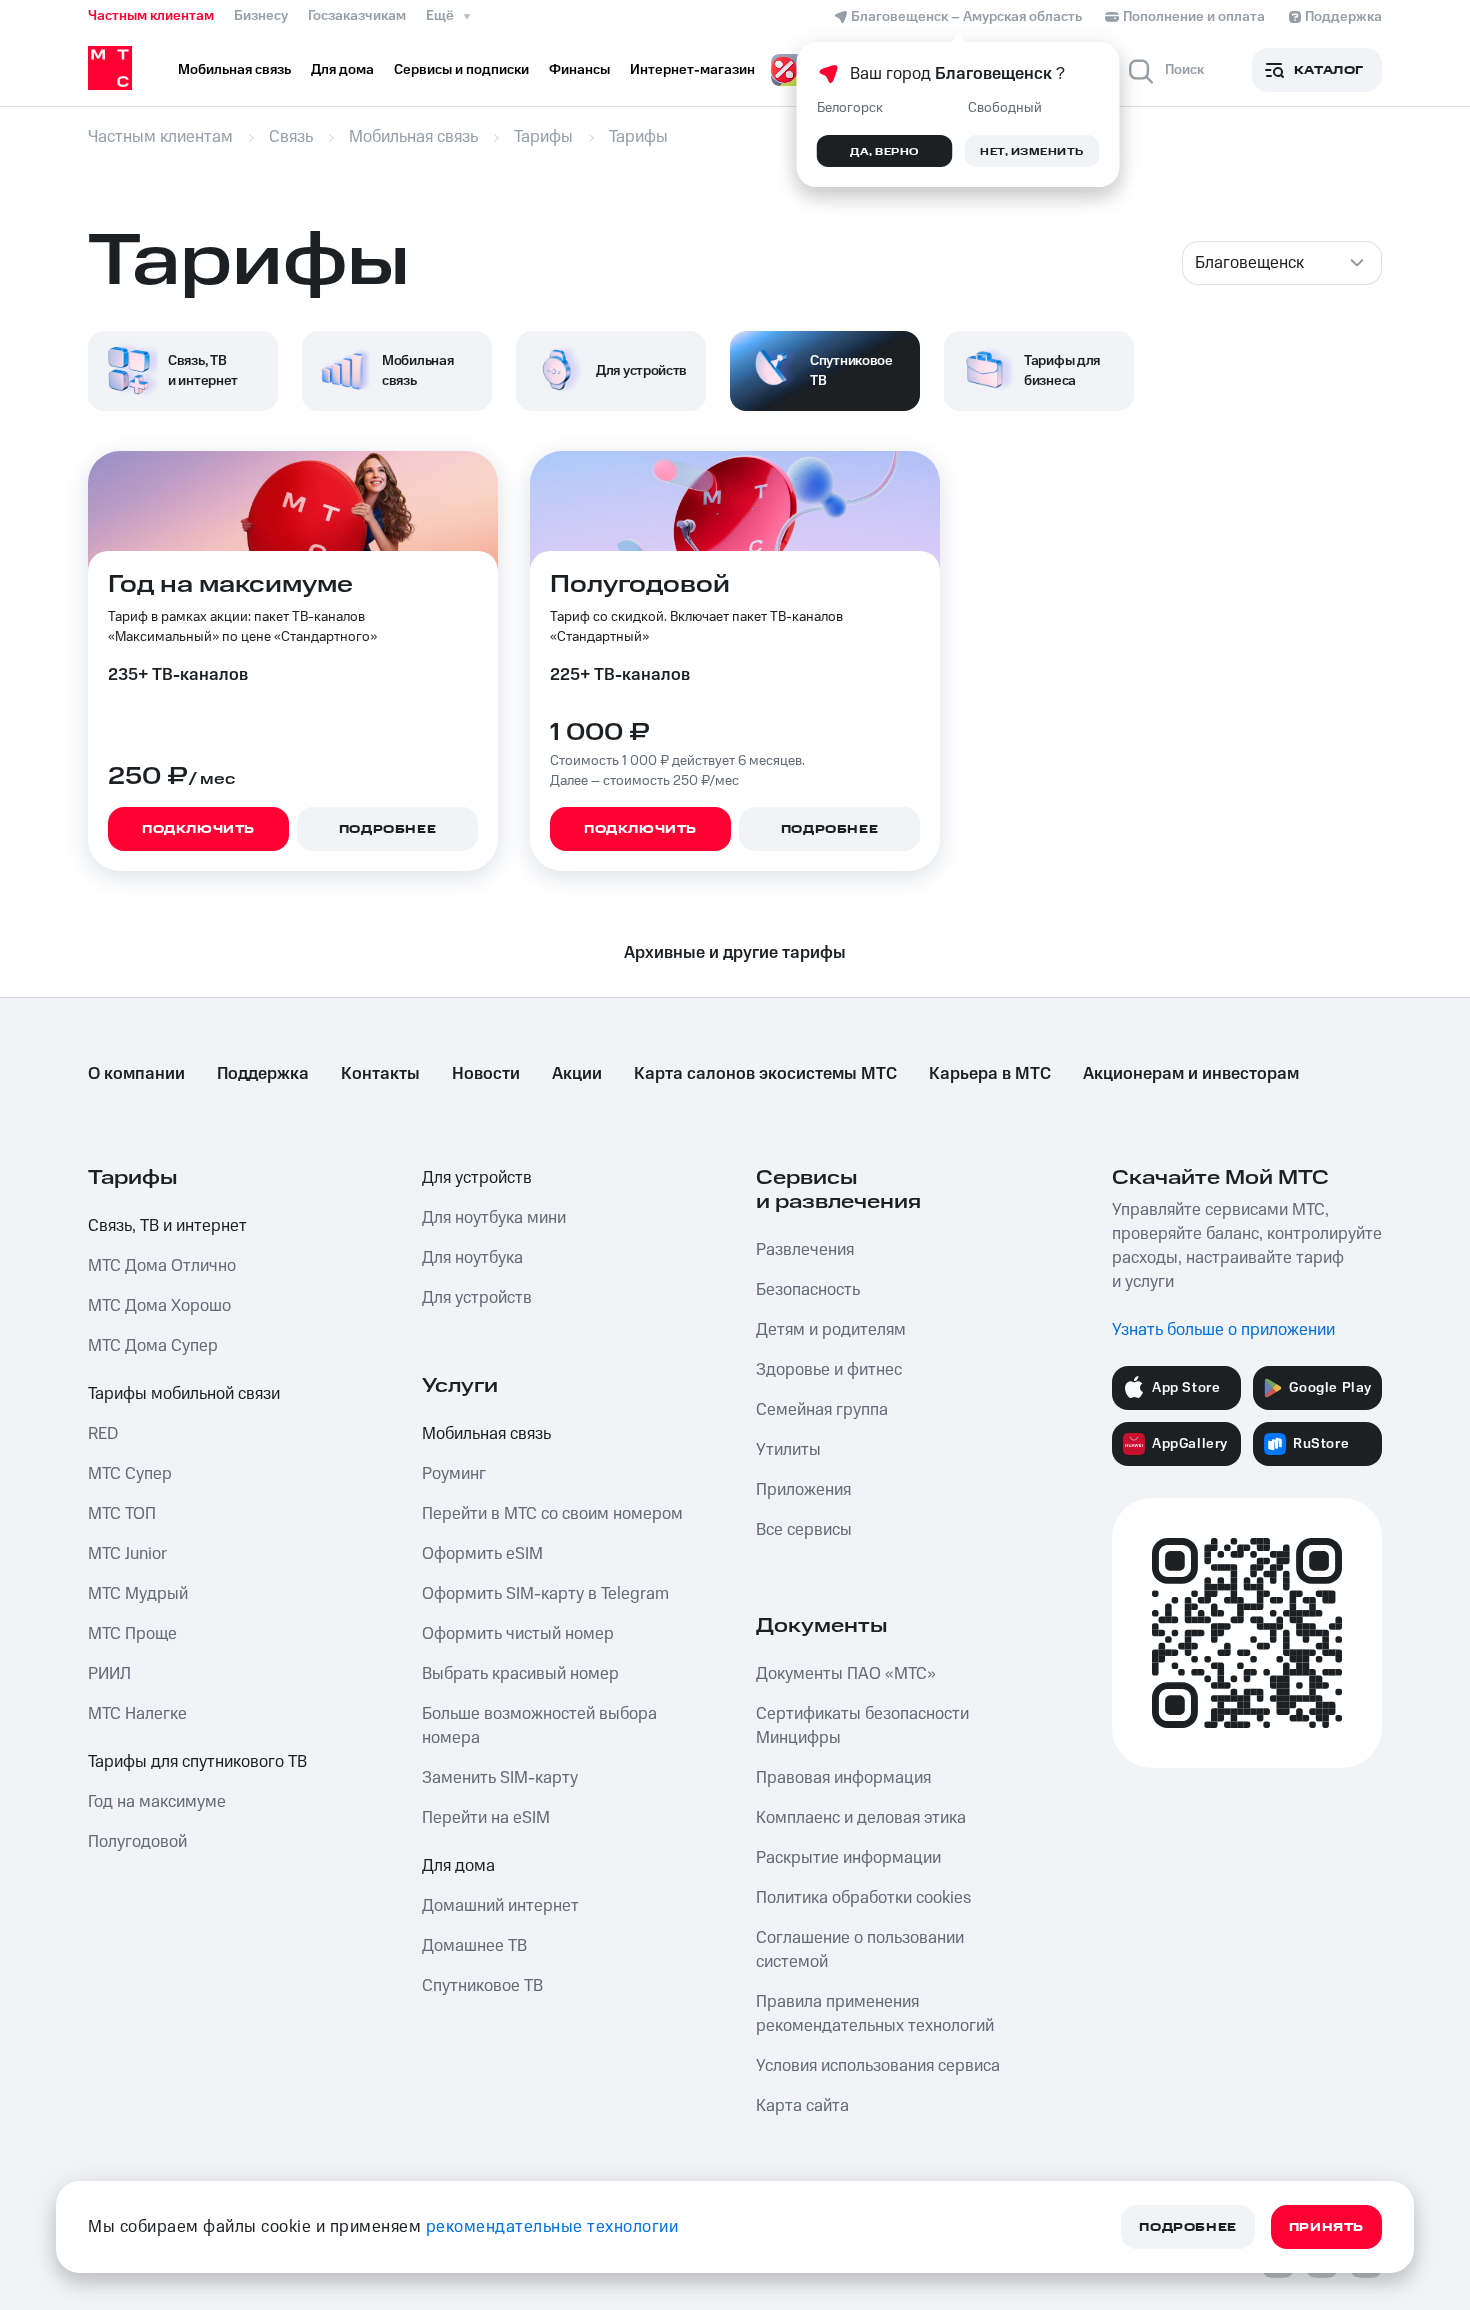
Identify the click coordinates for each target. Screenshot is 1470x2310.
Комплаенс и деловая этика (861, 1818)
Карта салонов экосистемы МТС (765, 1074)
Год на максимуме (157, 1802)
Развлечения (805, 1250)
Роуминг (454, 1474)
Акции (577, 1074)
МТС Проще (132, 1634)
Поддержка (263, 1074)
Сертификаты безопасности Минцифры (862, 1726)
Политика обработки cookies (863, 1898)
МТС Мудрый (138, 1594)
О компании (136, 1074)
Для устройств (477, 1178)
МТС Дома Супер (153, 1346)
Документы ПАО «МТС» (846, 1674)
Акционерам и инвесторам (1191, 1074)
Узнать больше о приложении (1223, 1330)
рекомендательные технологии (552, 2227)
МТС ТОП (122, 1514)
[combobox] (1282, 263)
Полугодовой (137, 1842)
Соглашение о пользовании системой (860, 1950)
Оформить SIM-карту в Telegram (545, 1594)
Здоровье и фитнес (829, 1370)
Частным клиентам (151, 16)
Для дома (458, 1866)
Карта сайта (802, 2106)
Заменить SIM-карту (500, 1778)
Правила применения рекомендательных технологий (875, 2014)
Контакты (380, 1074)
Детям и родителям (831, 1330)
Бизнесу (261, 16)
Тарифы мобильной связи (184, 1394)
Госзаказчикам (357, 16)
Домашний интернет (500, 1906)
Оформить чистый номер (518, 1634)
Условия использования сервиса (878, 2066)
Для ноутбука (472, 1258)
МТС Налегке (137, 1714)
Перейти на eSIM (486, 1818)
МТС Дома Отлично (162, 1266)
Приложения (803, 1490)
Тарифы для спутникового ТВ (197, 1762)
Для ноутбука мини (494, 1218)
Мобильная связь (486, 1434)
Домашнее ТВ (474, 1946)
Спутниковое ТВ (482, 1986)
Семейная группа (822, 1410)
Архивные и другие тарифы (735, 953)
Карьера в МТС (990, 1074)
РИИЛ (109, 1674)
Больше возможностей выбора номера (539, 1726)
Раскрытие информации (848, 1858)
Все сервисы (804, 1530)
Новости (486, 1074)
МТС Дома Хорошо (159, 1306)
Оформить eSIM (482, 1554)
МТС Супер (130, 1474)
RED (103, 1434)
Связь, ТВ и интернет (167, 1226)
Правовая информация (843, 1778)
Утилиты (788, 1450)
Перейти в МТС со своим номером (552, 1514)
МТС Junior (127, 1554)
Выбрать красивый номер (520, 1674)
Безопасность (808, 1290)
